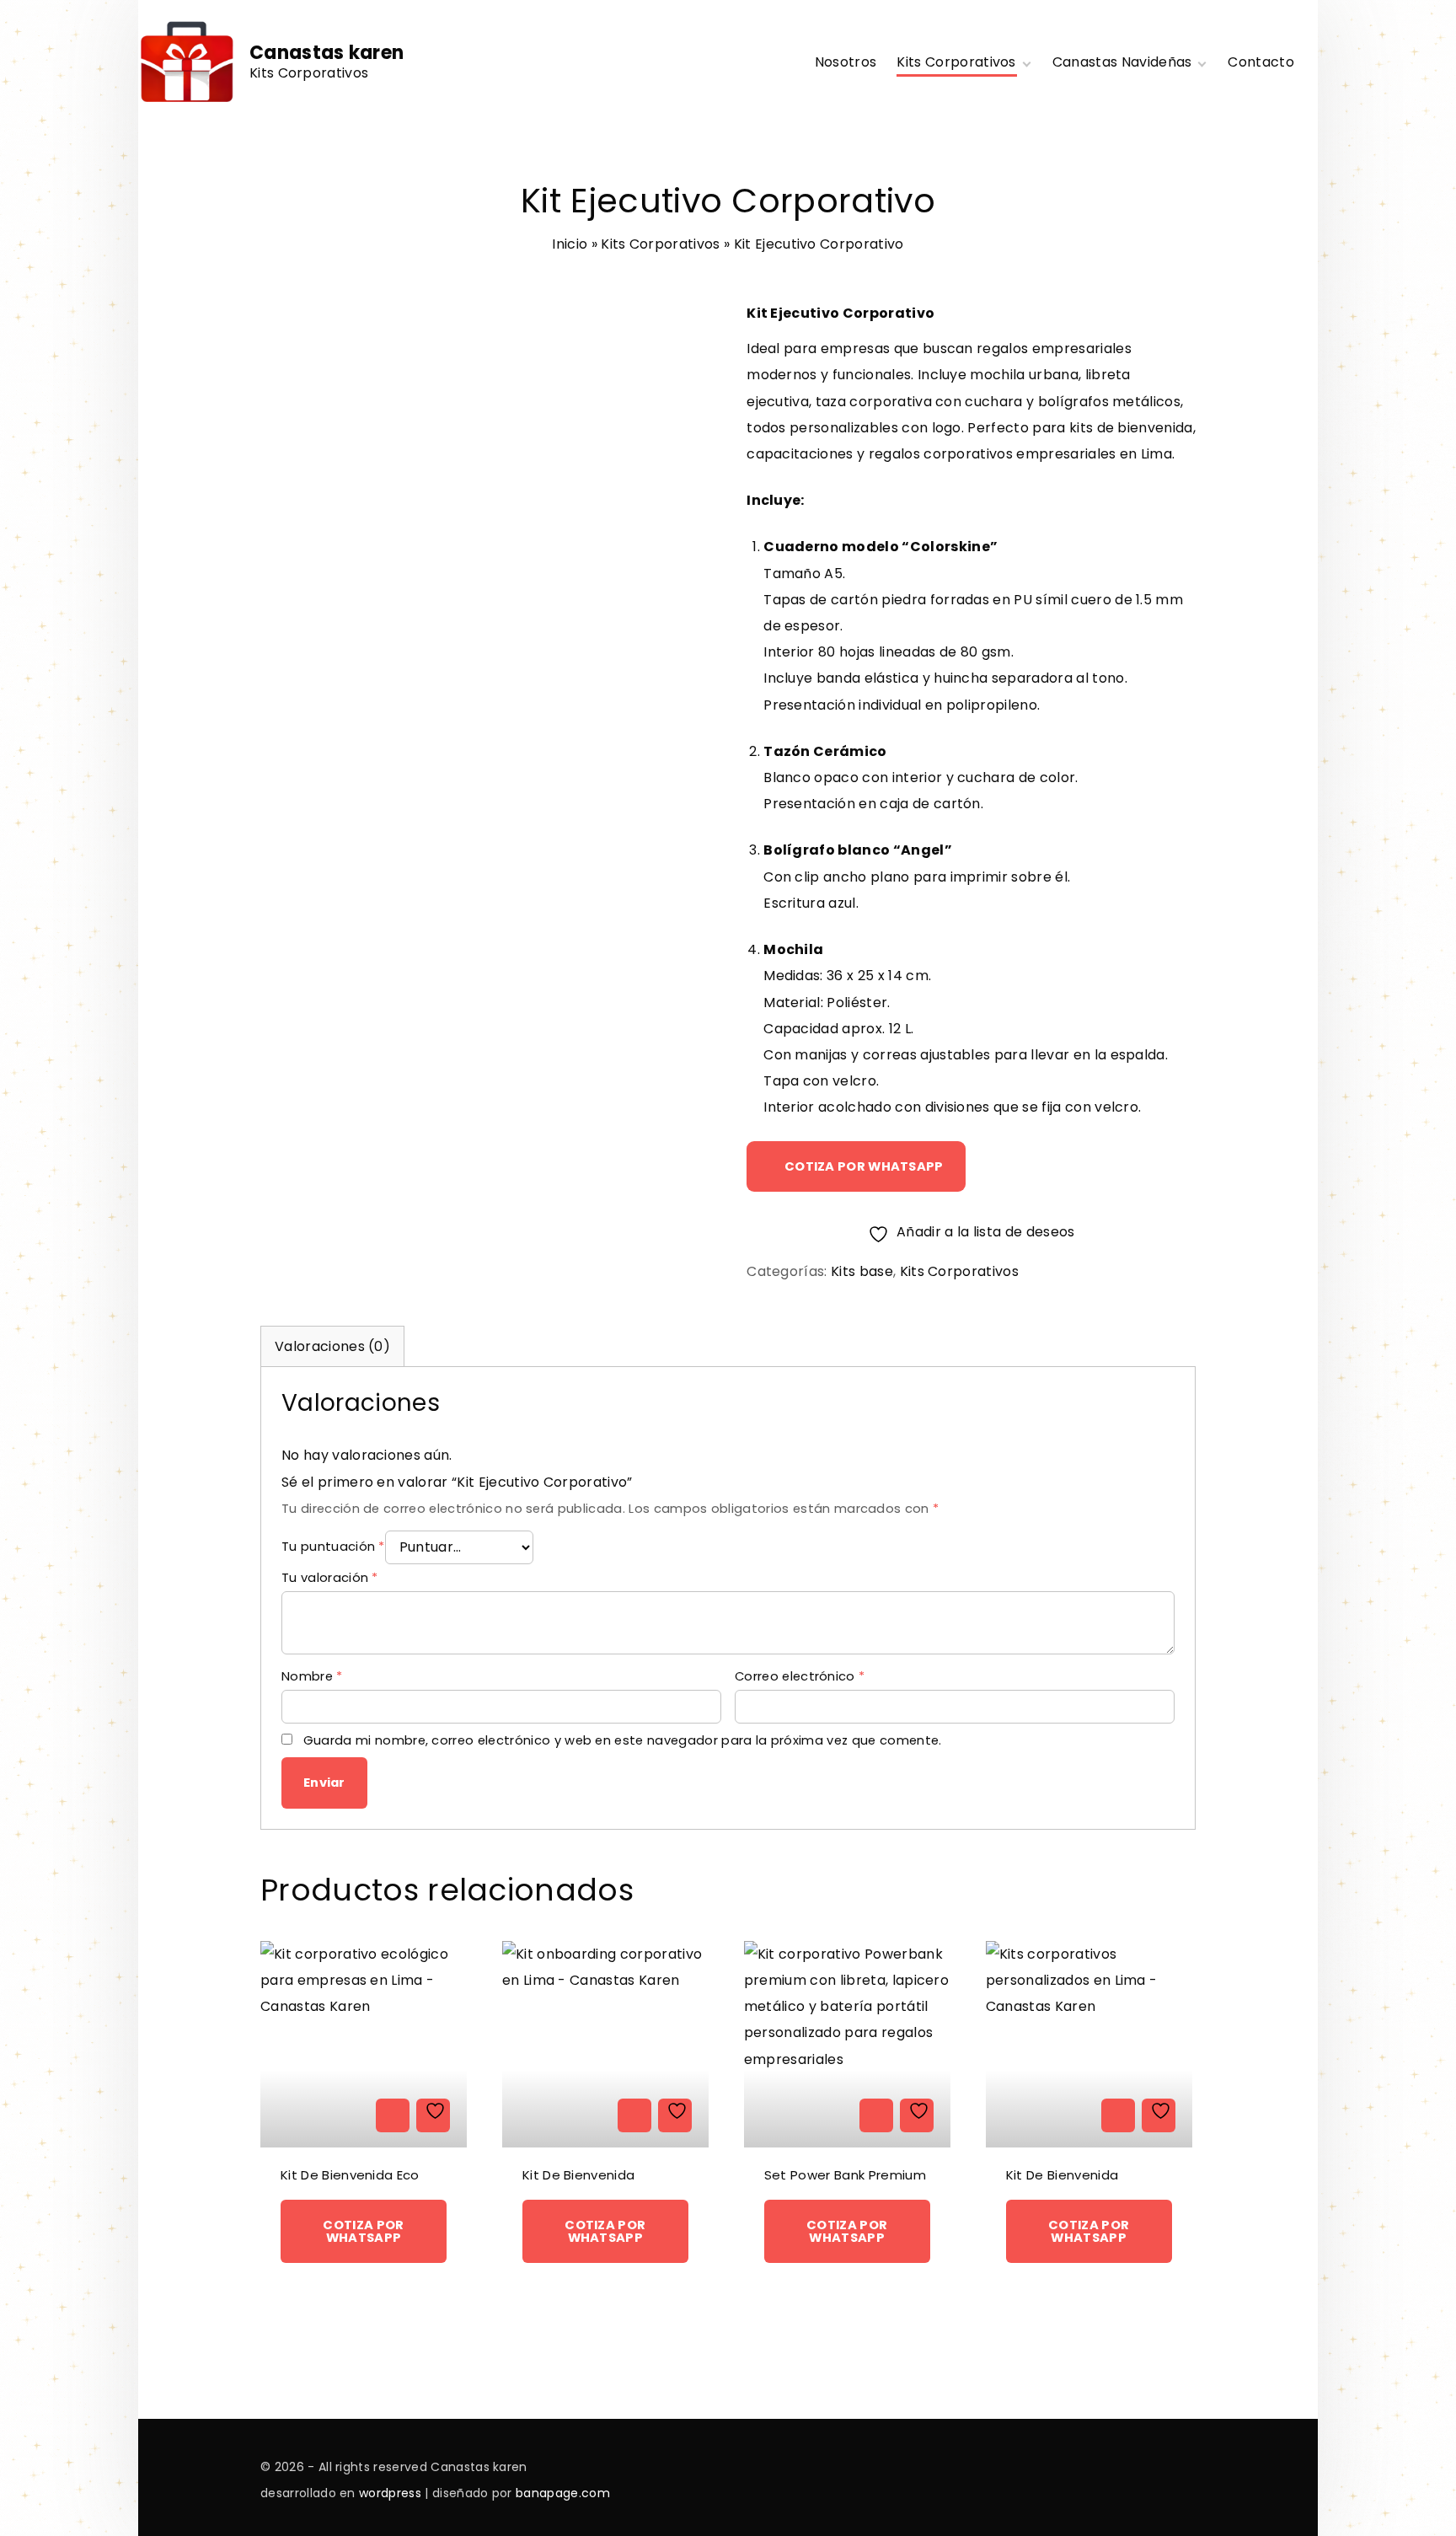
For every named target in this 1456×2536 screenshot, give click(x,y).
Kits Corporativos (660, 244)
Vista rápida (393, 2115)
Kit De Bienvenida (578, 2175)
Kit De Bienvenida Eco (350, 2175)
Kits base (862, 1271)
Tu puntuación (333, 1547)
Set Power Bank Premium (845, 2175)
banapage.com (563, 2493)
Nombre (312, 1676)
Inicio (570, 244)
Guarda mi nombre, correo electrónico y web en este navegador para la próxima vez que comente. (623, 1740)
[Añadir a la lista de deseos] (433, 2115)
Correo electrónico (800, 1676)
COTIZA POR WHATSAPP (864, 1166)
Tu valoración (330, 1578)
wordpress (392, 2493)
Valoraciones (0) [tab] (332, 1346)
